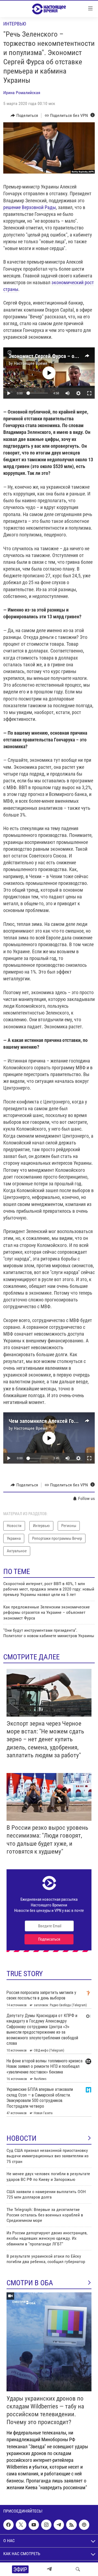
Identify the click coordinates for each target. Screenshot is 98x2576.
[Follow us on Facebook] (8, 2525)
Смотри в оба (30, 2283)
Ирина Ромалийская (22, 93)
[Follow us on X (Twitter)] (21, 2525)
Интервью (15, 24)
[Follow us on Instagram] (46, 2525)
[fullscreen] (89, 393)
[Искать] (78, 2569)
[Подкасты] (84, 2525)
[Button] (24, 116)
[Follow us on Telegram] (59, 2525)
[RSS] (71, 2525)
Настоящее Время (31, 363)
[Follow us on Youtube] (34, 2525)
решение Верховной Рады (30, 207)
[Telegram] (49, 2569)
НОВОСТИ (22, 2138)
